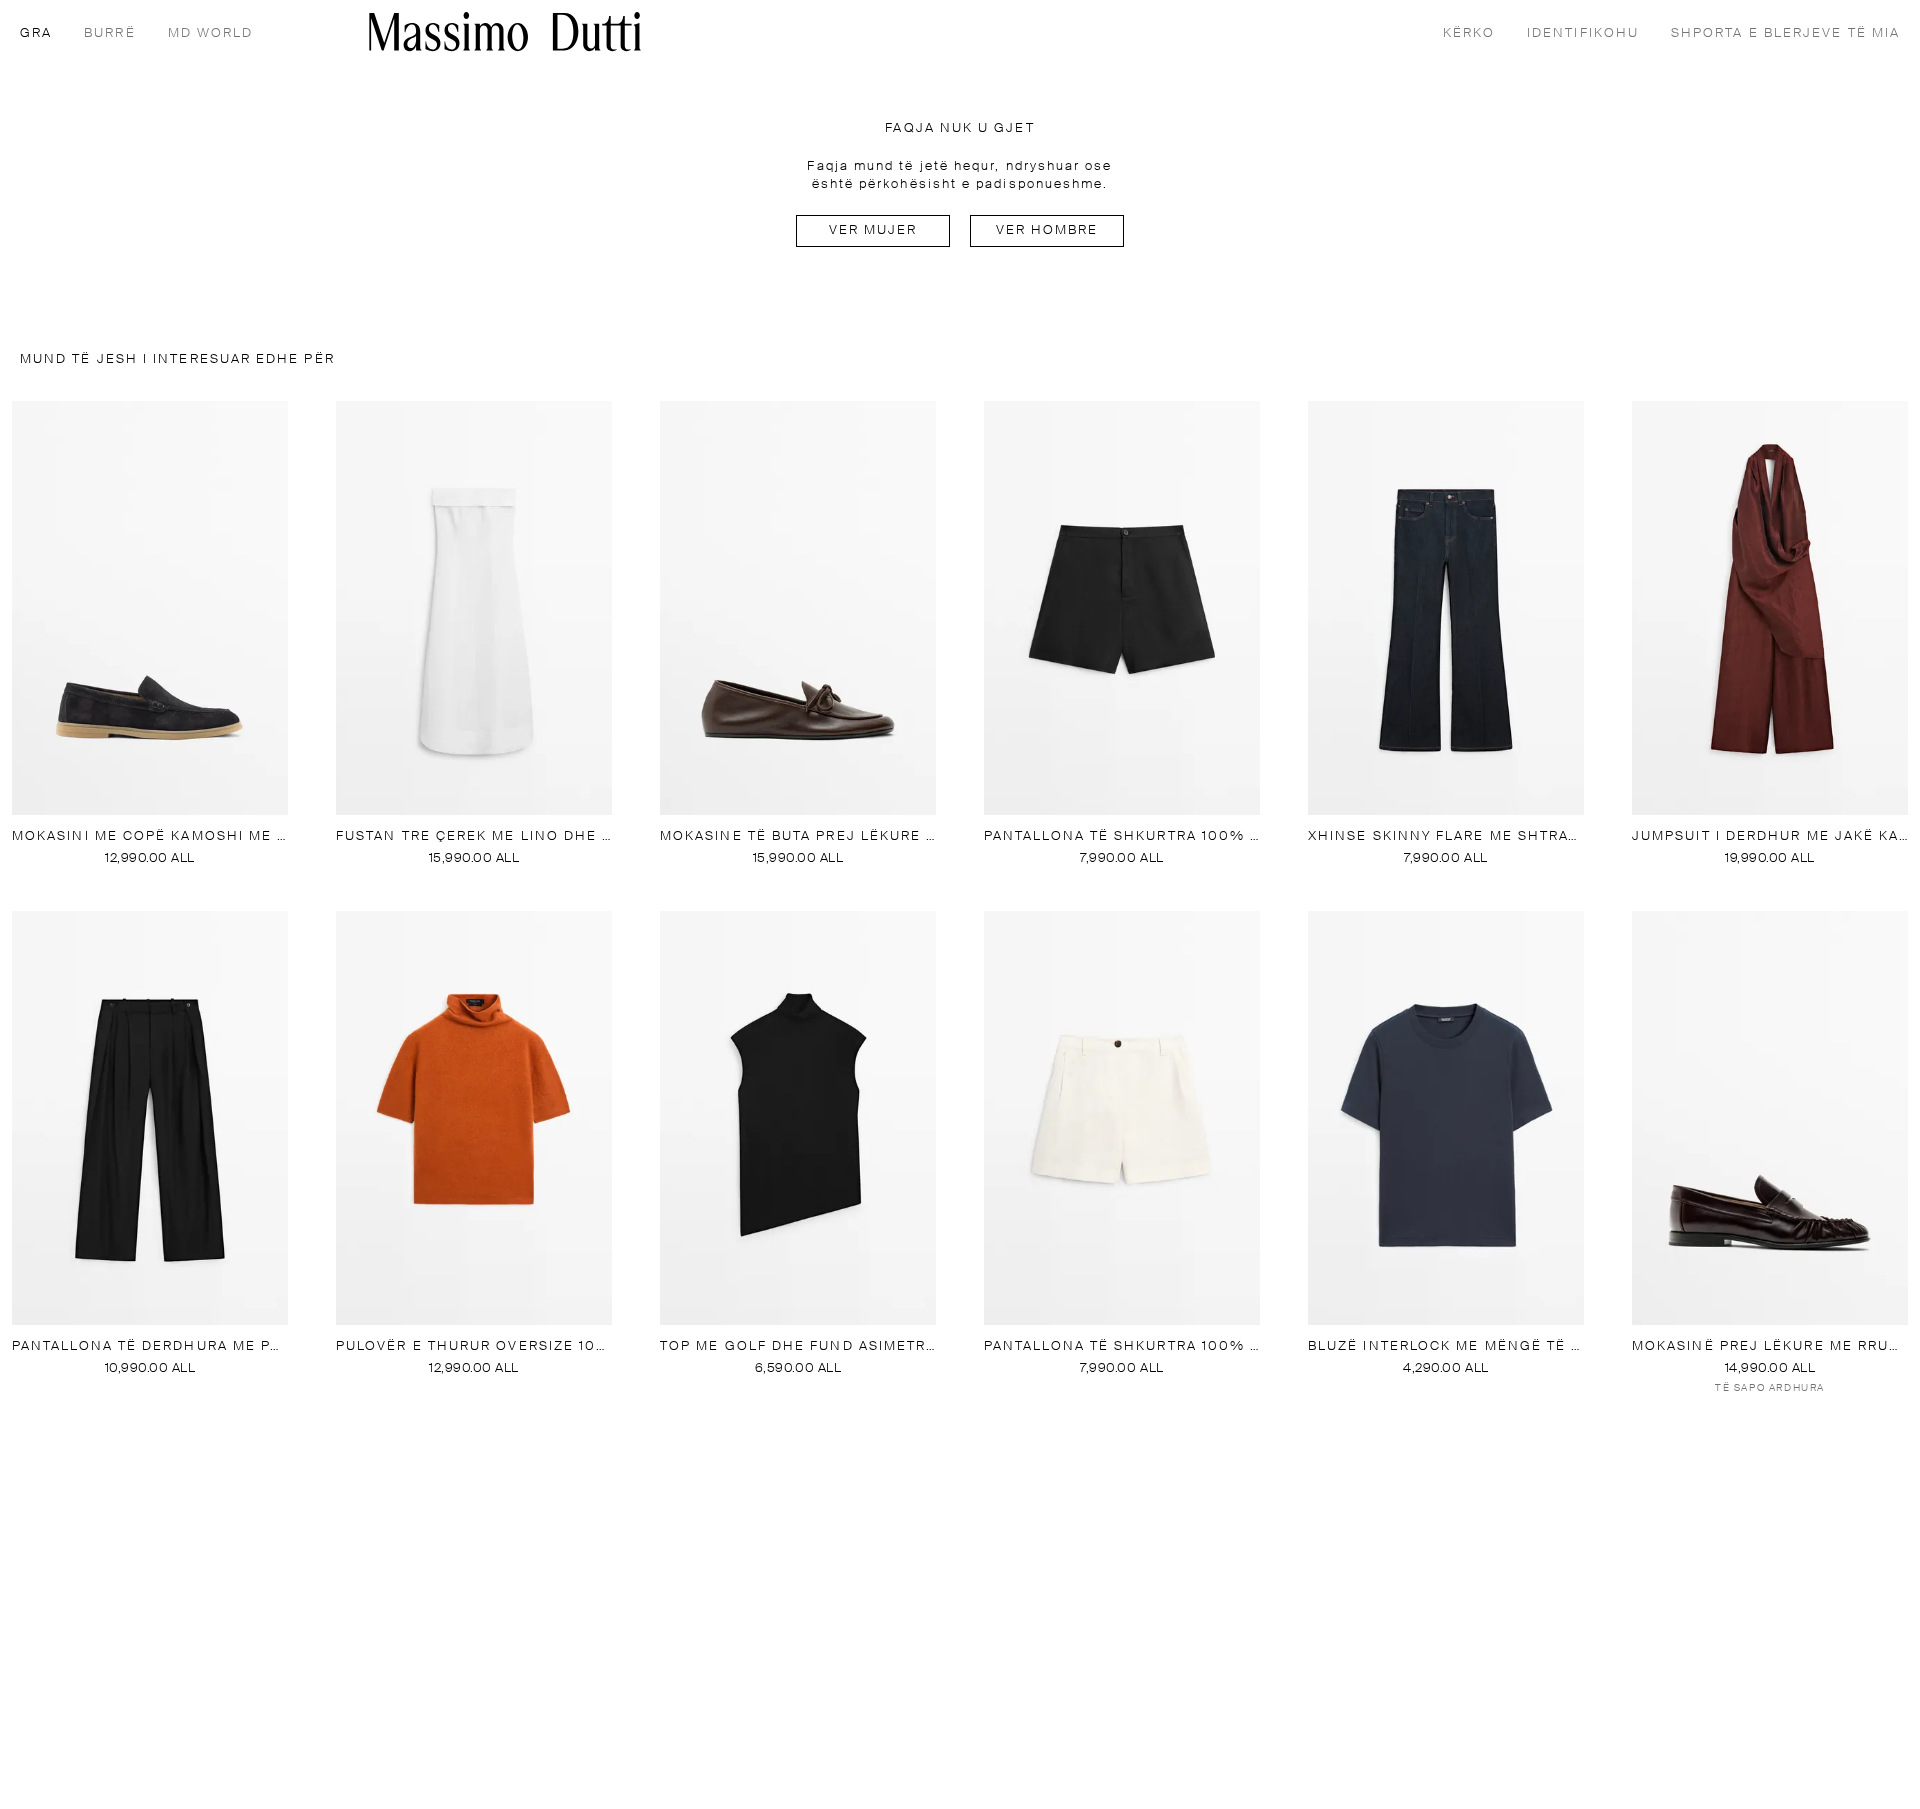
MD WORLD (211, 33)
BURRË (109, 33)
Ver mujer (873, 230)
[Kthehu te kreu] (505, 31)
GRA (36, 33)
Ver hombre (1047, 230)
